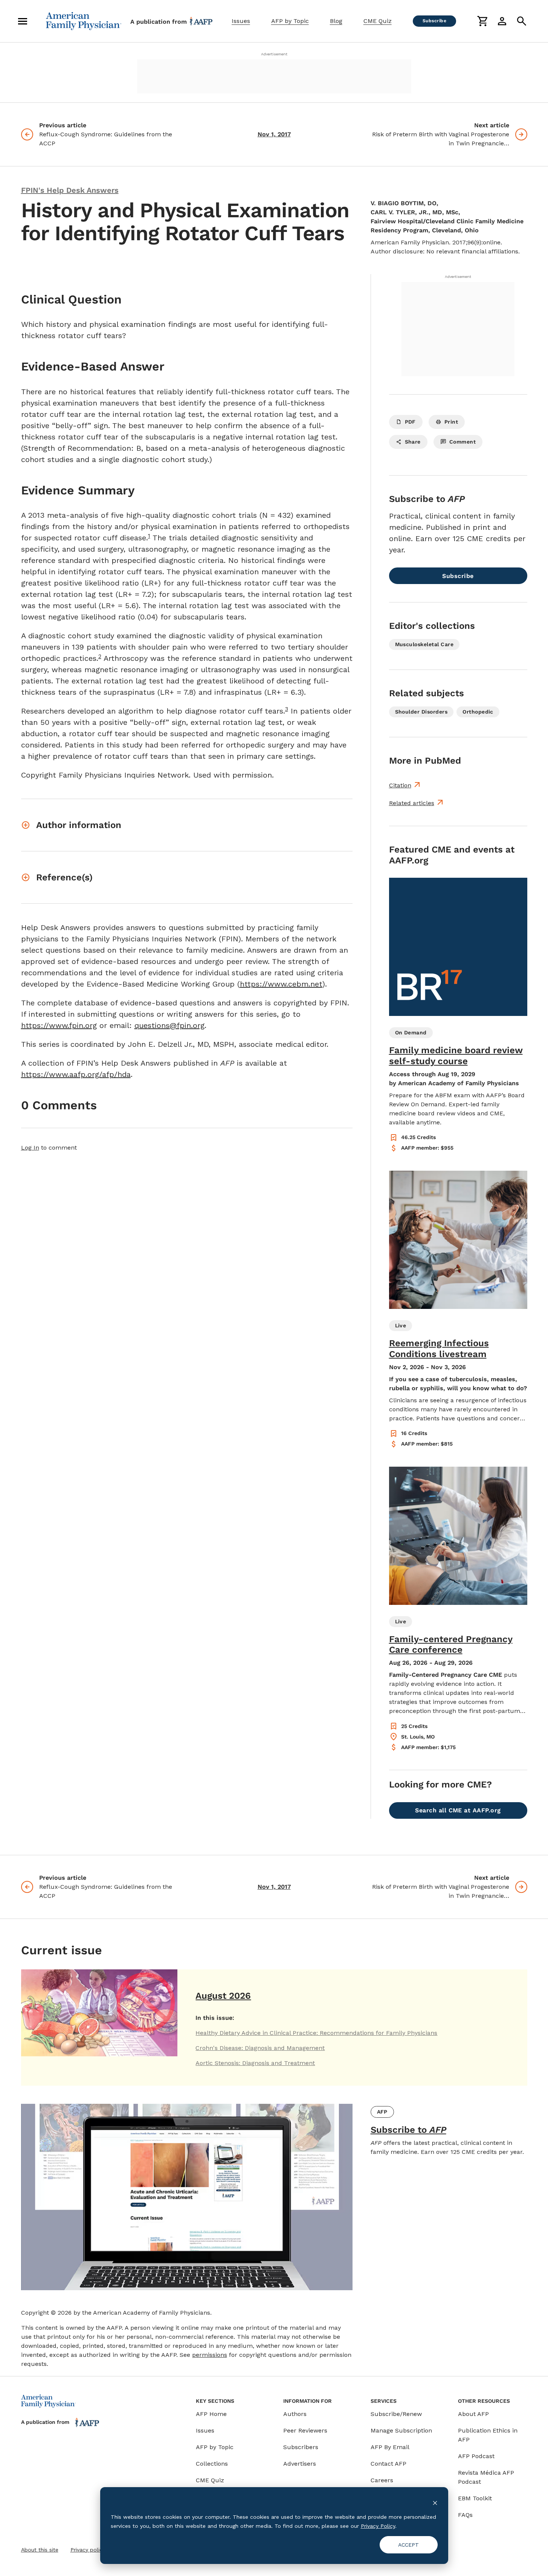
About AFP (473, 2414)
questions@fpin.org (169, 1025)
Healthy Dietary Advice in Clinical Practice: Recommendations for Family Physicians (316, 2033)
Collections (212, 2464)
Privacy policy (88, 2550)
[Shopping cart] (482, 21)
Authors (295, 2414)
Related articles (412, 803)
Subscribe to (408, 2130)
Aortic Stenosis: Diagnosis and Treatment (255, 2063)
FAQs (465, 2515)
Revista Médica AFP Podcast (486, 2477)
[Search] (522, 21)
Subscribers (301, 2447)
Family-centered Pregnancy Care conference (451, 1645)
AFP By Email (390, 2447)
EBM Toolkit (475, 2498)
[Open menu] (23, 21)
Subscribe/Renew (396, 2414)
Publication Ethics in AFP (488, 2435)
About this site (40, 2550)
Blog (336, 21)
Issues (241, 21)
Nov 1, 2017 (274, 134)
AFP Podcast (476, 2456)
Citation (400, 785)
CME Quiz (378, 21)
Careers (382, 2480)
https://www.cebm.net (281, 984)
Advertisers (300, 2464)
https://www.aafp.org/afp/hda (76, 1074)
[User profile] (502, 21)
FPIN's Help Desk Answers (70, 190)
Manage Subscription (401, 2430)
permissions (210, 2355)
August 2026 (223, 1996)
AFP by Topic (290, 21)
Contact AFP (388, 2464)
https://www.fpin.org (59, 1025)
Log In (30, 1148)
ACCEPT (408, 2545)
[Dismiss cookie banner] (435, 2502)
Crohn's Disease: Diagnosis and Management (260, 2048)
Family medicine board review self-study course (456, 1056)
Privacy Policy (378, 2526)
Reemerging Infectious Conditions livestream (439, 1349)
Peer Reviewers (305, 2430)
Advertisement (274, 54)
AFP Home (211, 2414)
